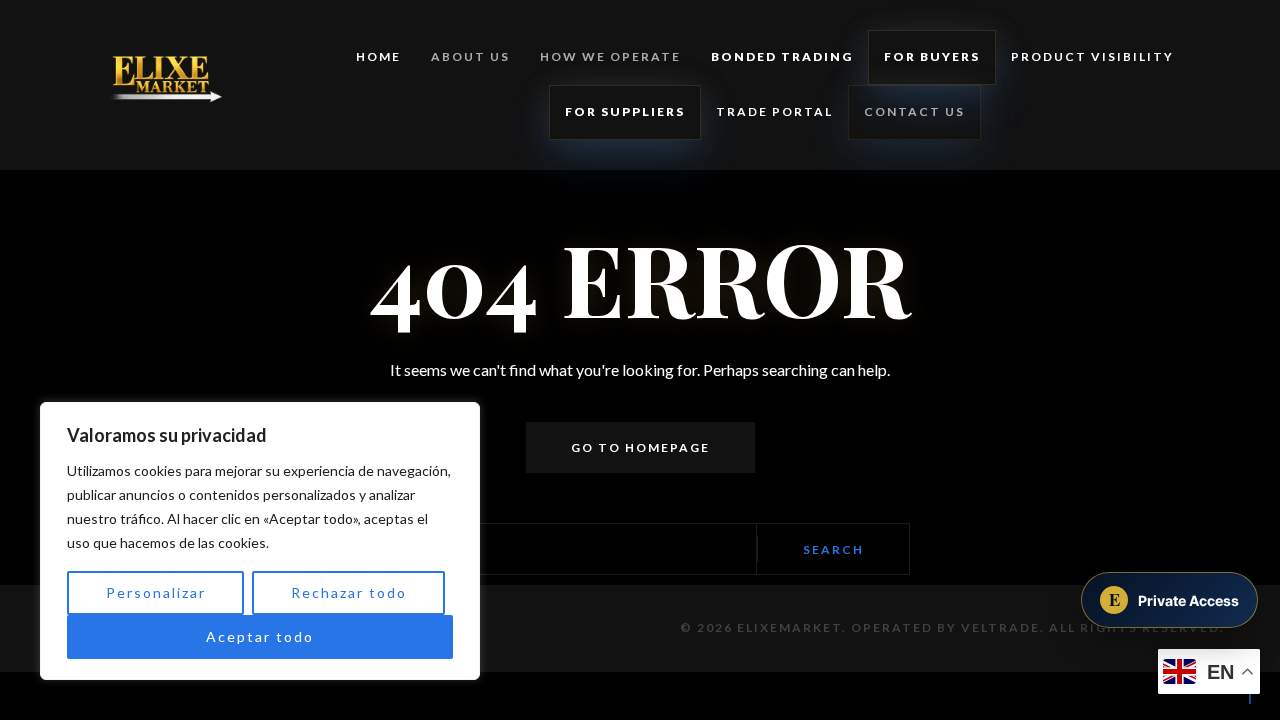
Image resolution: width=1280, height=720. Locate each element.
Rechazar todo (349, 592)
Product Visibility (1092, 56)
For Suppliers (625, 111)
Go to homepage (640, 447)
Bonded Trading (782, 56)
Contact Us (914, 111)
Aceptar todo (260, 636)
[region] (260, 541)
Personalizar (156, 592)
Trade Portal (774, 111)
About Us (470, 56)
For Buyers (932, 56)
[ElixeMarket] (154, 85)
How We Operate (610, 56)
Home (378, 56)
